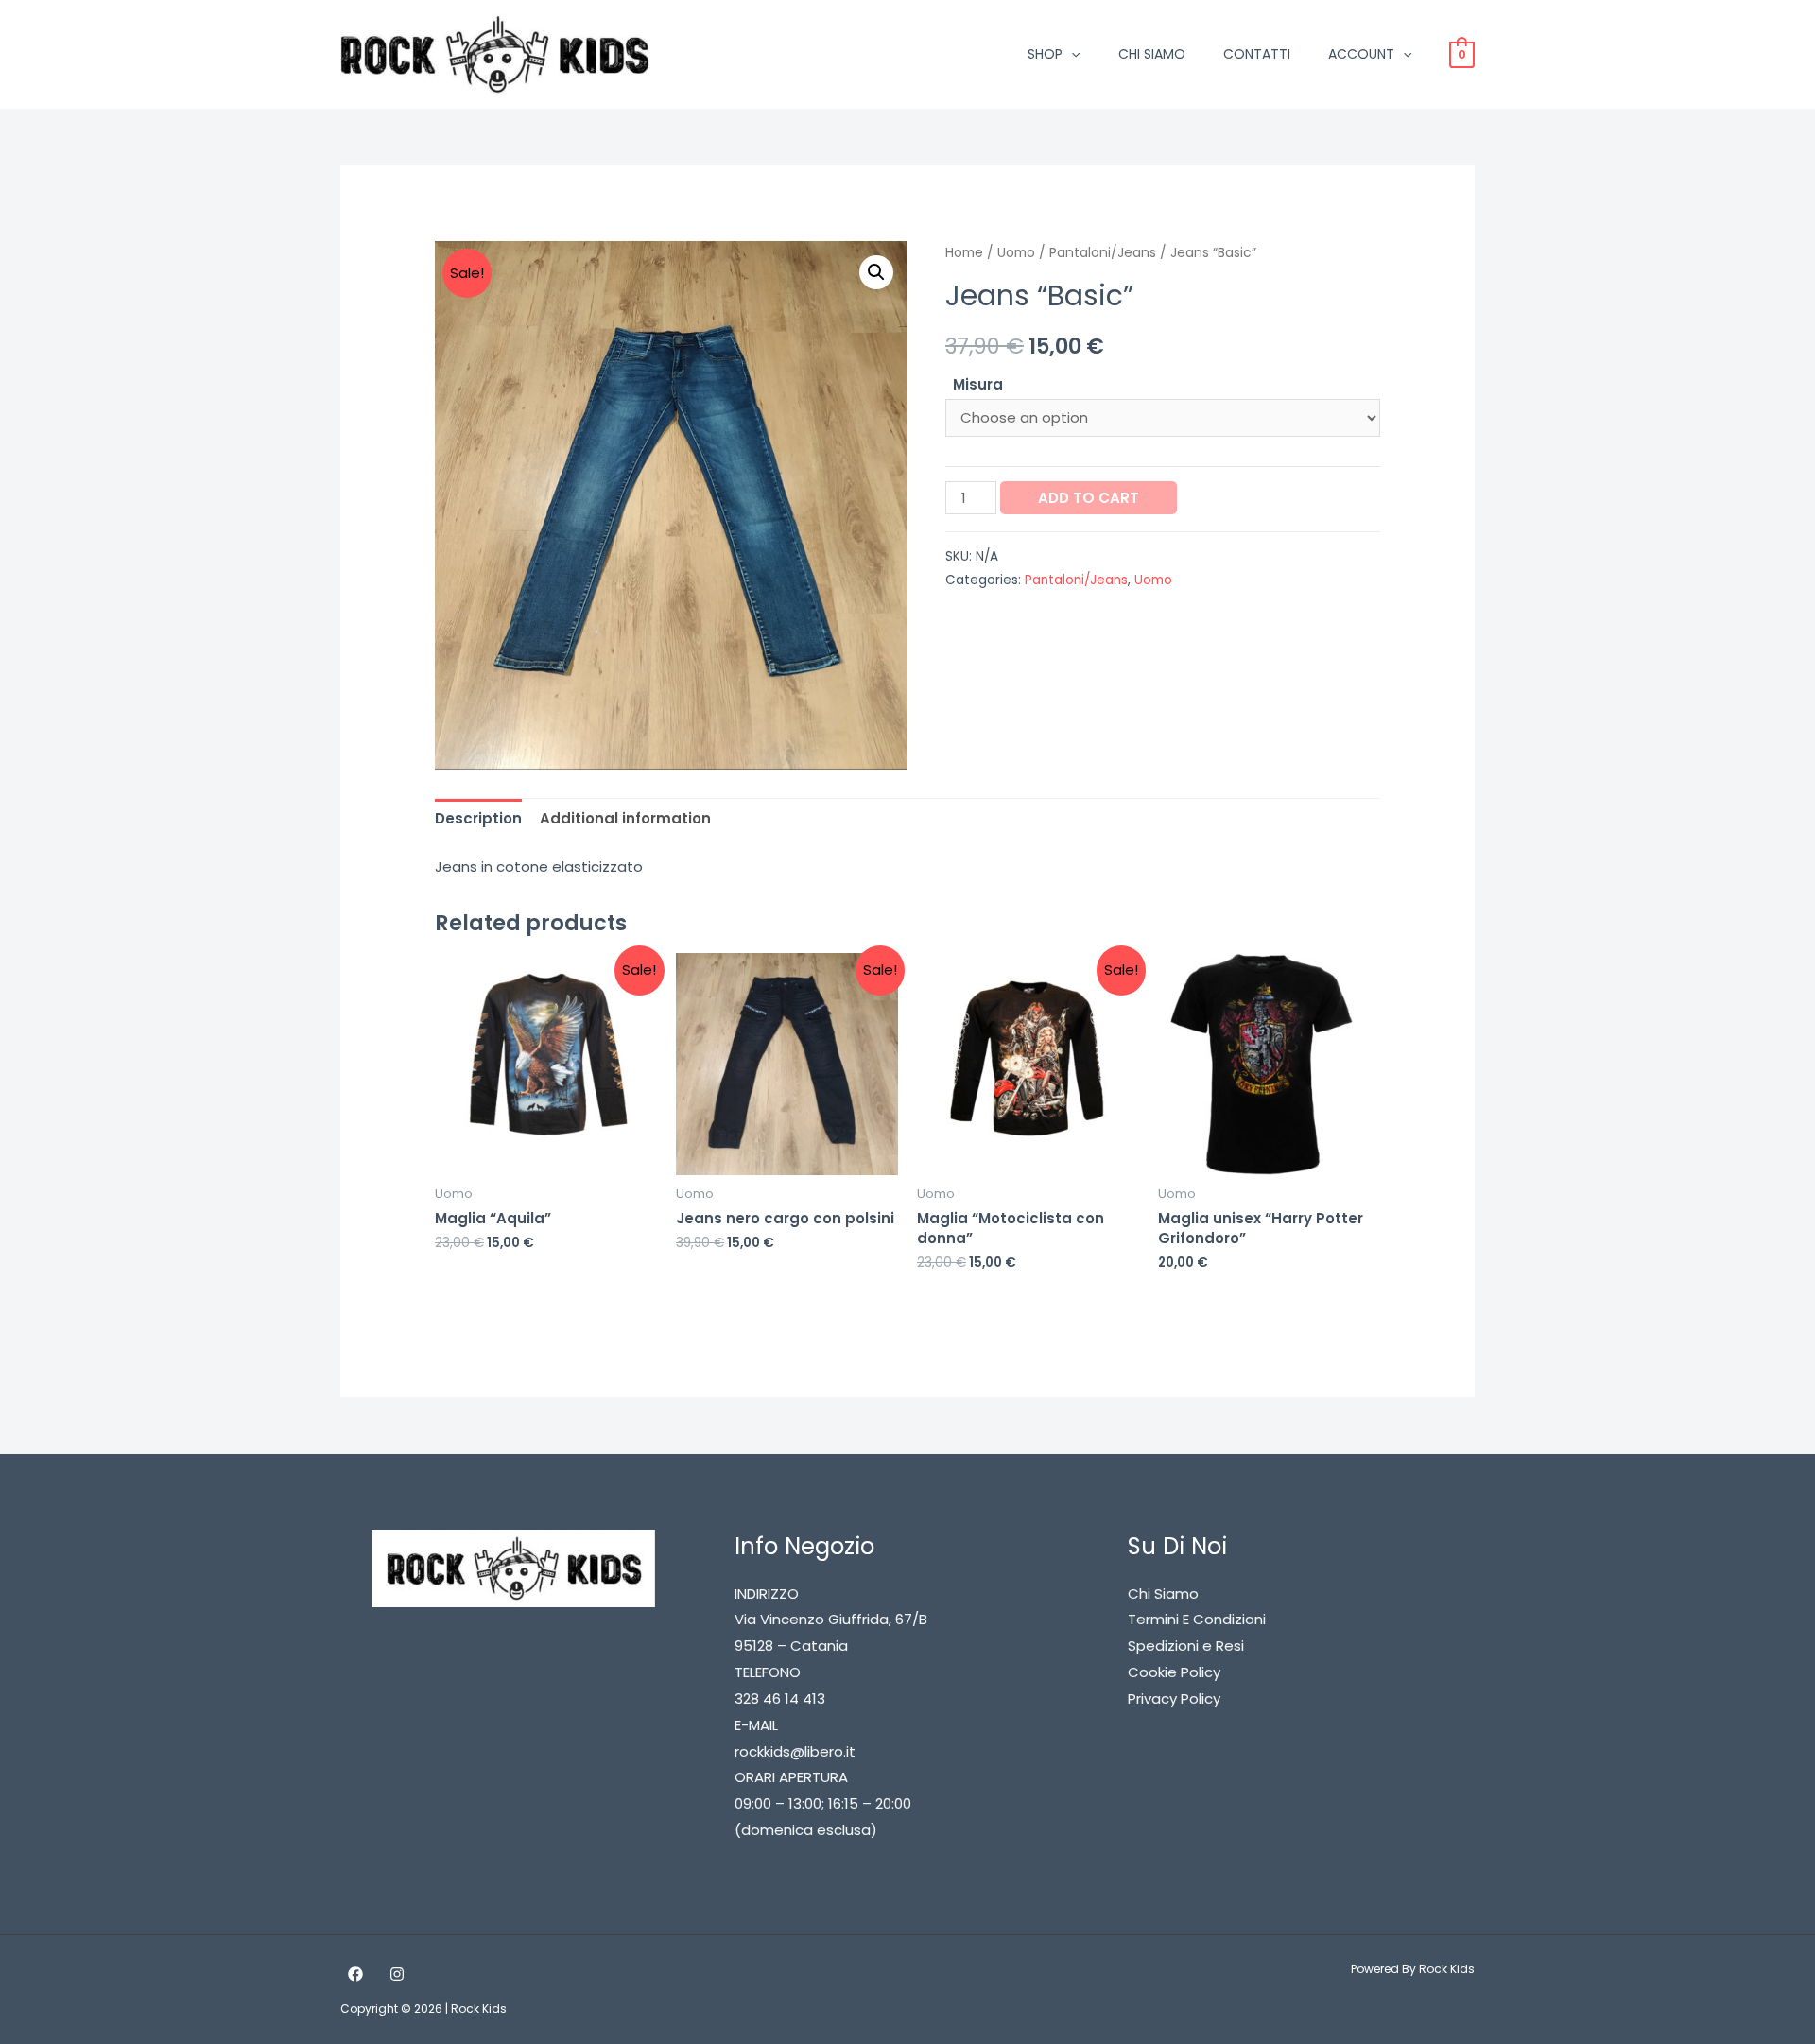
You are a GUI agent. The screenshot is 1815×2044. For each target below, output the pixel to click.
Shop (1045, 54)
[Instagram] (397, 1974)
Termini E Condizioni (1197, 1619)
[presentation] (1071, 54)
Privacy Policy (1174, 1698)
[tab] (478, 819)
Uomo (1016, 253)
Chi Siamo (1152, 54)
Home (964, 253)
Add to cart (1089, 498)
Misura (978, 384)
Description (478, 818)
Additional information (625, 818)
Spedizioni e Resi (1186, 1646)
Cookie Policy (1174, 1672)
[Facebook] (355, 1974)
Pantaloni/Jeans (1103, 253)
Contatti (1257, 54)
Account (1361, 54)
